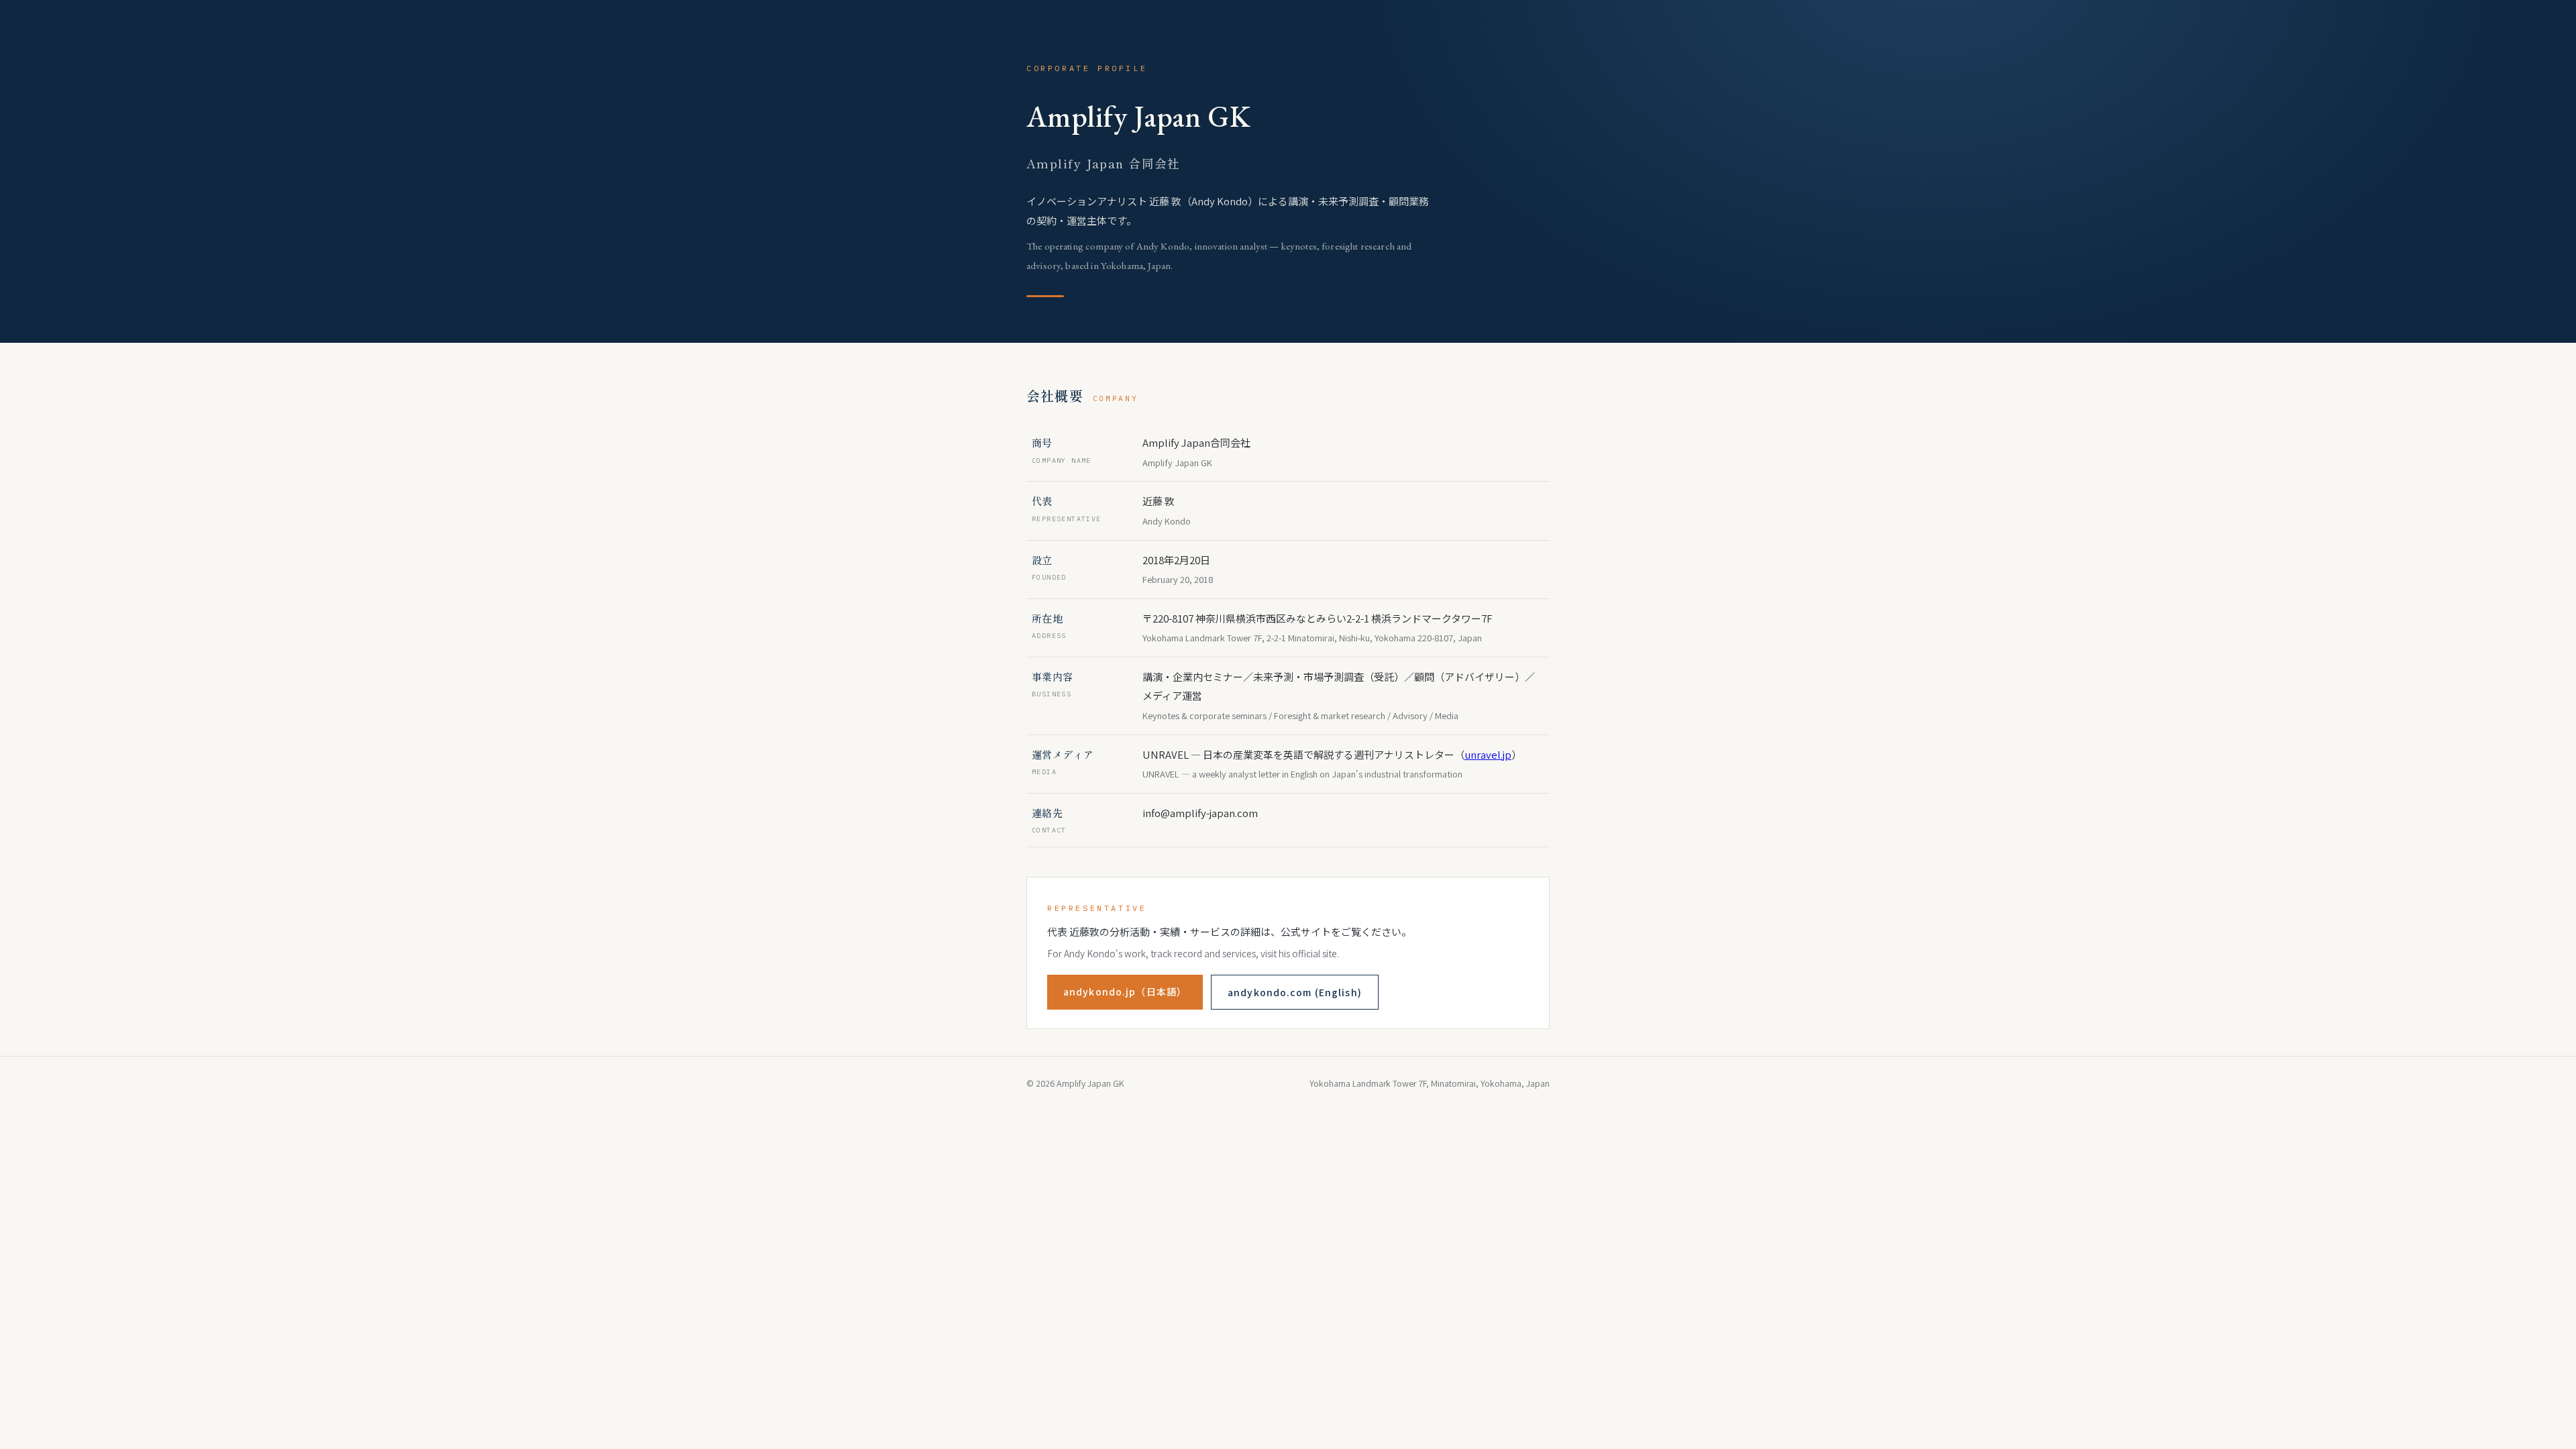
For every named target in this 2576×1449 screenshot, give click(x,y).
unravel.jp (1488, 754)
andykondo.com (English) (1295, 992)
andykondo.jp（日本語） (1125, 991)
